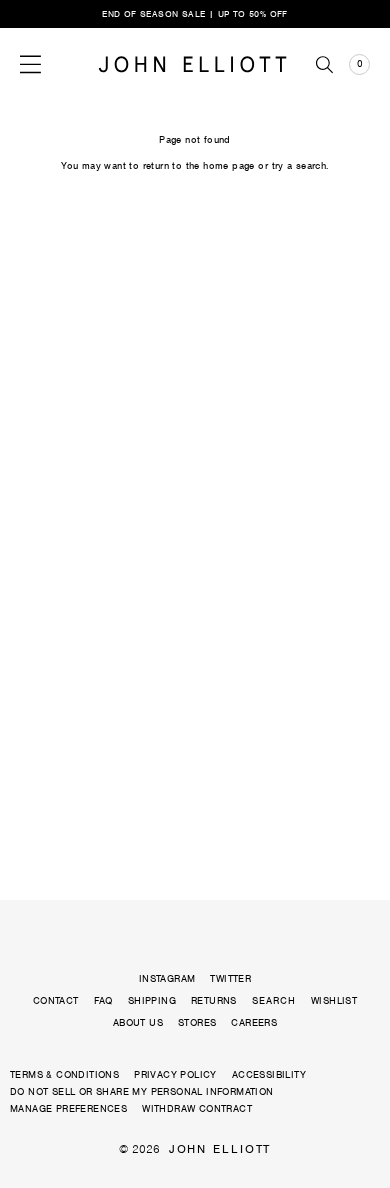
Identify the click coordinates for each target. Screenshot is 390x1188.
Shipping (152, 1000)
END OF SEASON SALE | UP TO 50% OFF (195, 14)
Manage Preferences (68, 1108)
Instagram (167, 978)
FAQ (103, 1000)
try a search (299, 165)
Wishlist (334, 1000)
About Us (138, 1022)
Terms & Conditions (64, 1074)
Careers (254, 1022)
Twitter (230, 978)
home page (229, 165)
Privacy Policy (175, 1074)
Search (274, 1001)
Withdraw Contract (197, 1108)
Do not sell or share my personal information (142, 1091)
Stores (197, 1022)
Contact (56, 1000)
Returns (214, 1000)
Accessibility (269, 1074)
